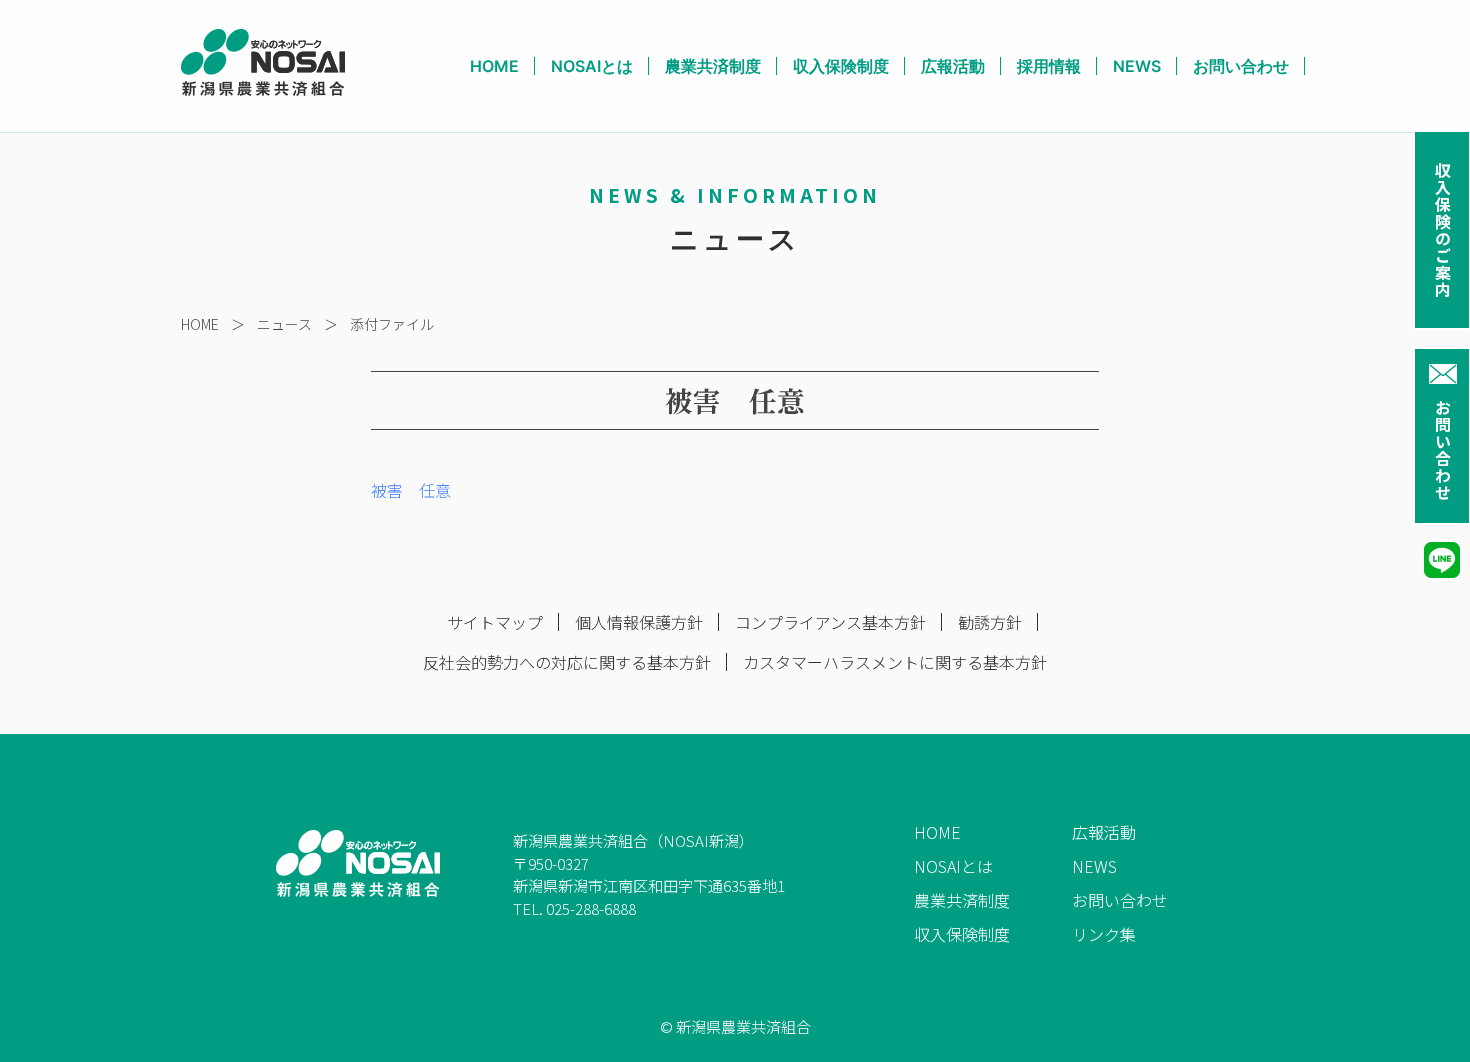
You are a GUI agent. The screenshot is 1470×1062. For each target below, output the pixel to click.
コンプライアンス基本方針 (830, 622)
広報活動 (953, 66)
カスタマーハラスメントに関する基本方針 (895, 662)
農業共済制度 (713, 66)
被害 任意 (411, 490)
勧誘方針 (990, 622)
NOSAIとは (592, 66)
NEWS (1137, 66)
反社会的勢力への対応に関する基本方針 (567, 662)
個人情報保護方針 (639, 622)
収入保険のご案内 (1443, 230)
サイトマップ (495, 622)
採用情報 (1049, 66)
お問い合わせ (1443, 450)
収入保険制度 (841, 66)
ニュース (284, 324)
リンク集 (1104, 934)
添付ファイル (392, 324)
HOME (494, 66)
